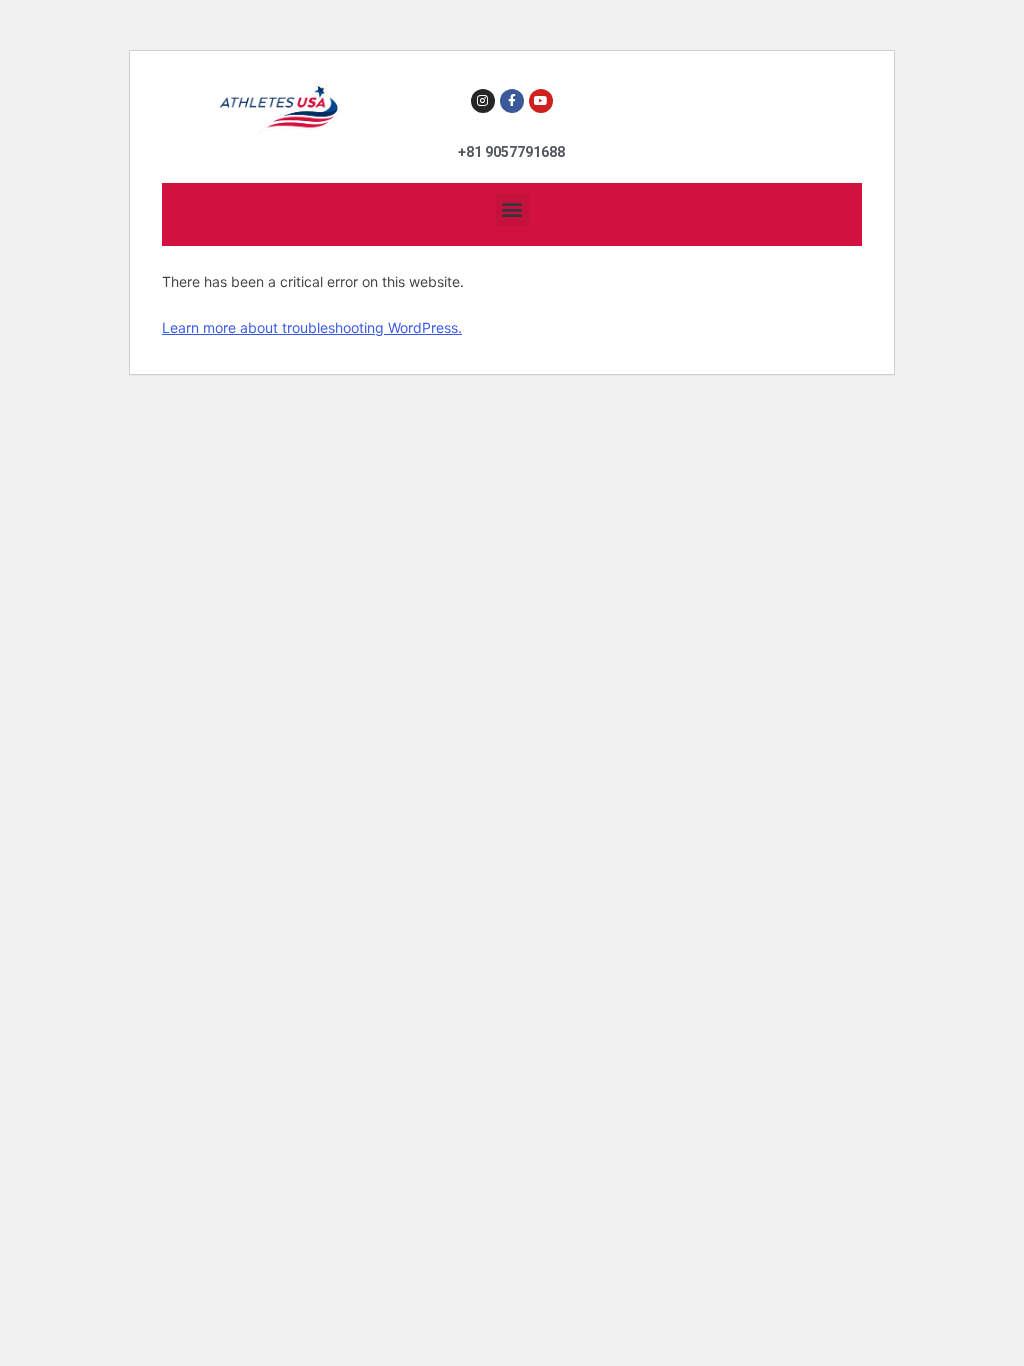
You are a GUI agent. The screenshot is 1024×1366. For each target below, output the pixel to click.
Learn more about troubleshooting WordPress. (312, 327)
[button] (512, 209)
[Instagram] (483, 101)
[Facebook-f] (512, 101)
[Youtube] (541, 101)
